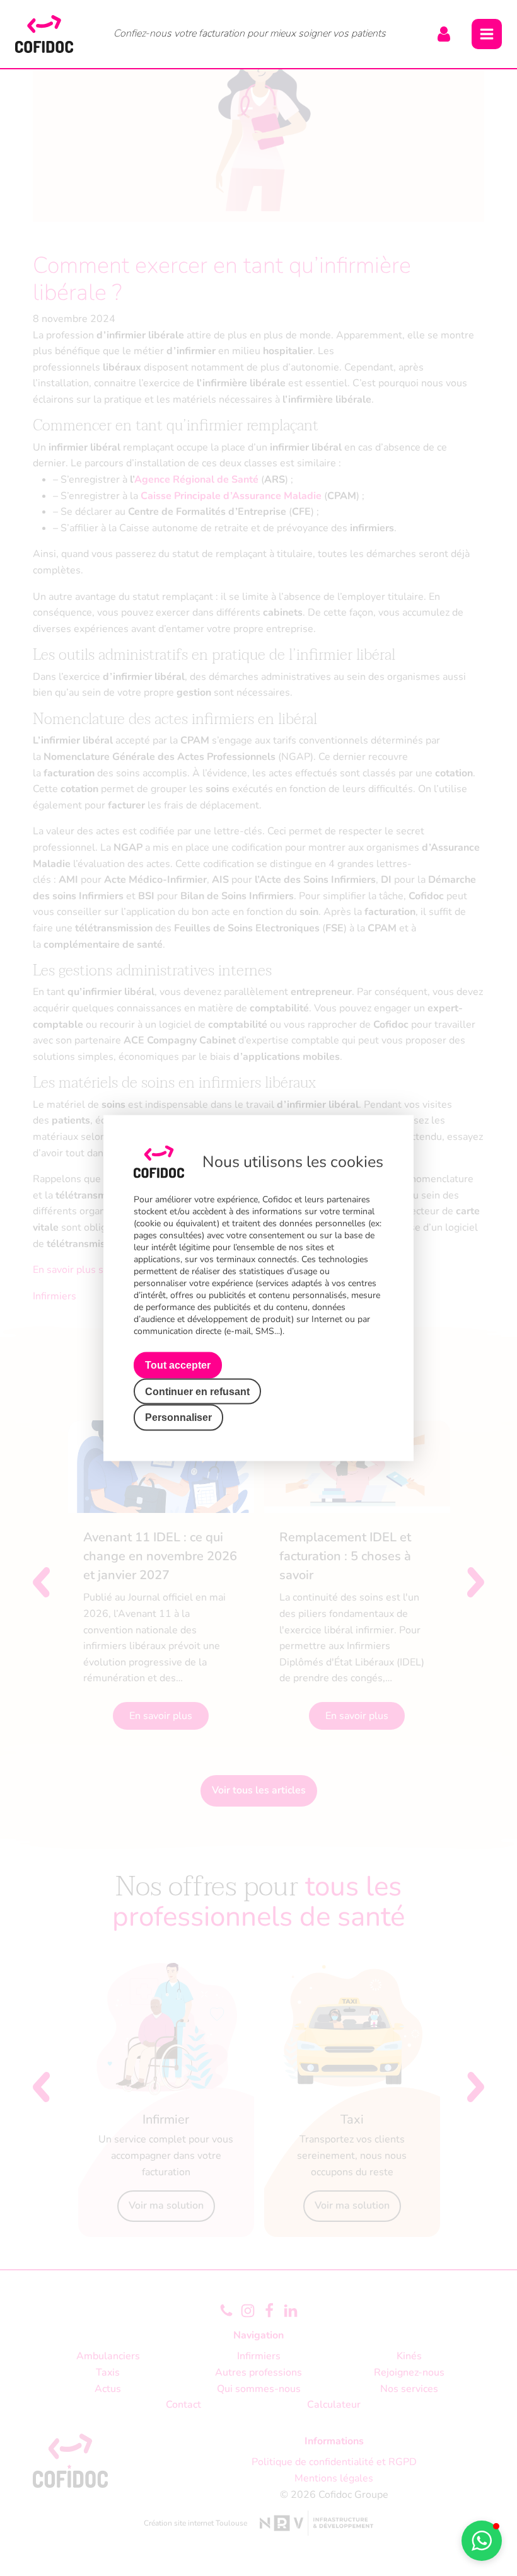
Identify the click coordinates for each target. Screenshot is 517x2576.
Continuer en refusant (197, 1391)
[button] (482, 2541)
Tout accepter (178, 1365)
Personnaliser (178, 1417)
